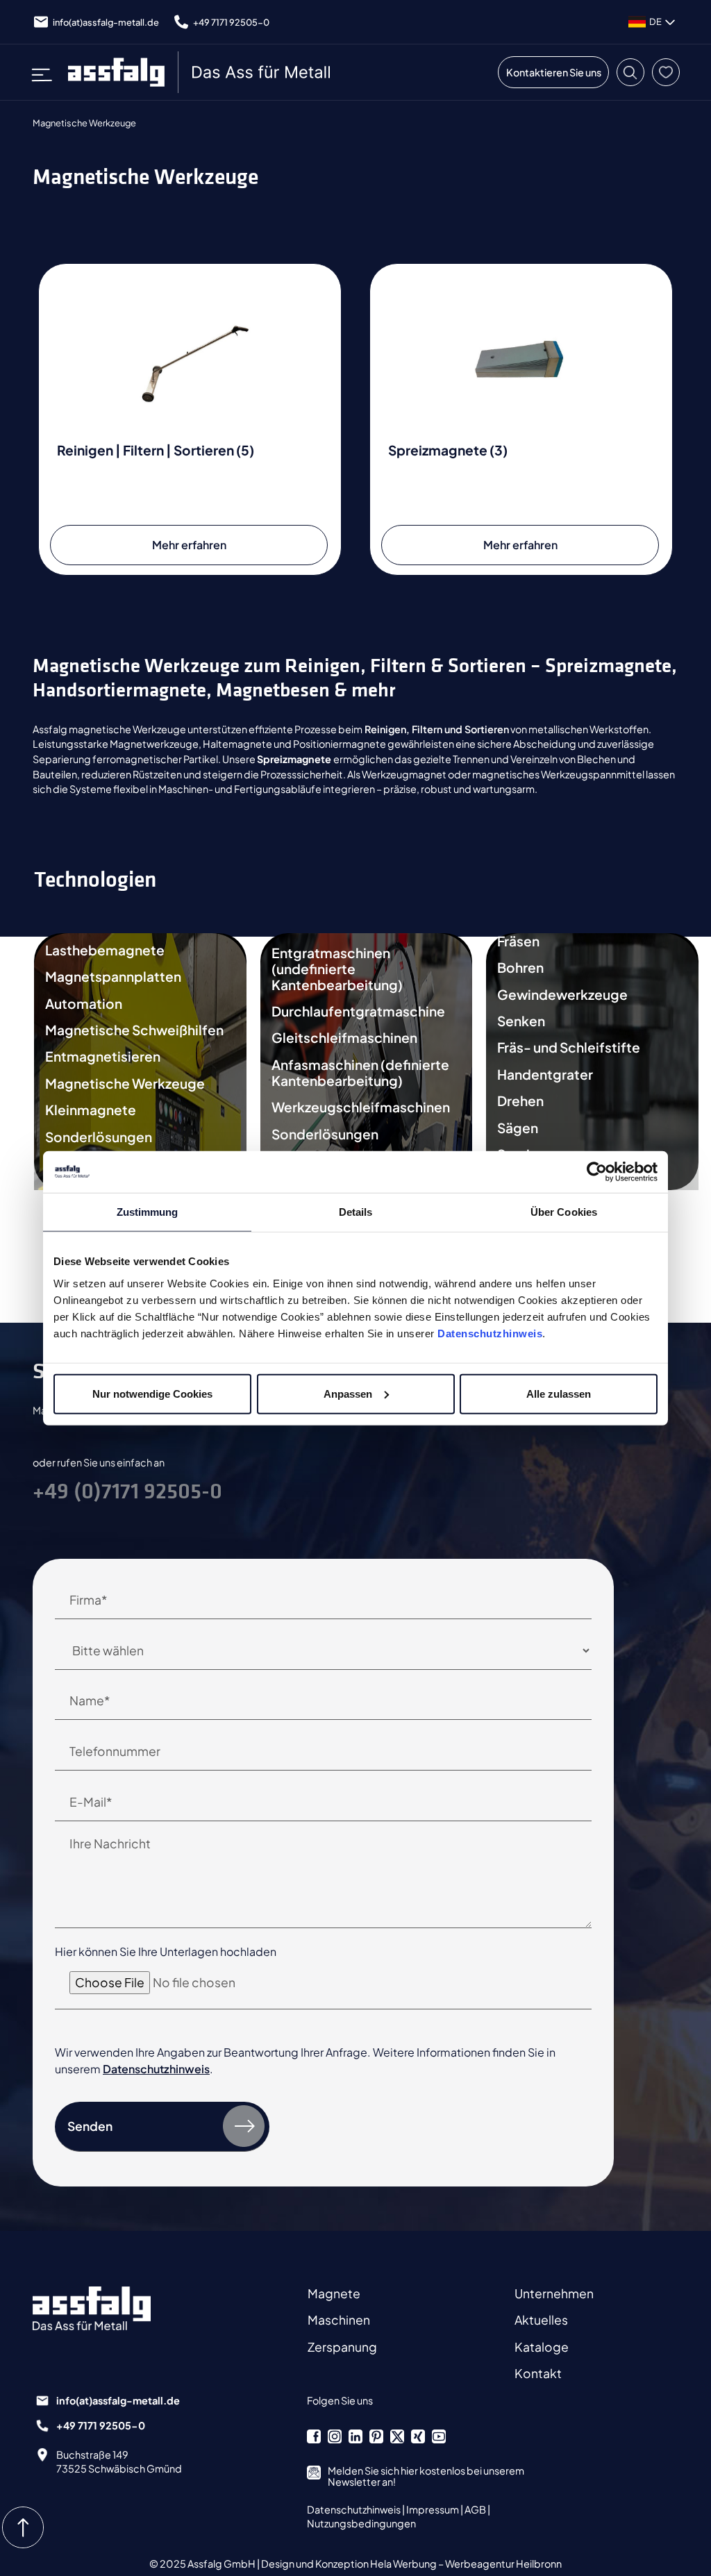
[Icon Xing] (418, 2436)
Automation (84, 1004)
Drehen (520, 1101)
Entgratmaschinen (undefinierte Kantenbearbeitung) (337, 969)
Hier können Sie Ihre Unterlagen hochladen (166, 1951)
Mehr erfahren (189, 545)
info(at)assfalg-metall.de (106, 22)
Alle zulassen (559, 1393)
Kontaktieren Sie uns (554, 72)
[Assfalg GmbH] (201, 72)
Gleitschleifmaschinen (344, 1038)
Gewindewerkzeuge (562, 995)
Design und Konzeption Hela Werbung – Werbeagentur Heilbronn (411, 2564)
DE (655, 22)
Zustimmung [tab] (148, 1212)
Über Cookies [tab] (564, 1212)
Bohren (520, 968)
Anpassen (348, 1393)
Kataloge (542, 2347)
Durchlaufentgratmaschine (358, 1011)
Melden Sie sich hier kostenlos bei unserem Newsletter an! (426, 2476)
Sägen (518, 1128)
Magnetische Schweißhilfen (134, 1030)
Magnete (334, 2293)
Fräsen (518, 941)
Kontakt (538, 2373)
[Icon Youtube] (439, 2436)
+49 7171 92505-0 (231, 22)
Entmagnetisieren (103, 1056)
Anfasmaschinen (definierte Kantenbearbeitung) (360, 1073)
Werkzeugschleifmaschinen (361, 1107)
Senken (521, 1021)
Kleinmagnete (91, 1110)
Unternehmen (554, 2293)
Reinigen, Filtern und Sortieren (437, 729)
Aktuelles (541, 2320)
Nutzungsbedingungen (361, 2523)
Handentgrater (545, 1074)
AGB (476, 2509)
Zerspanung (342, 2347)
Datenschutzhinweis (490, 1333)
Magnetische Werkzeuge (125, 1084)
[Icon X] (397, 2436)
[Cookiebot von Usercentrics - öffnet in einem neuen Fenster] (597, 1172)
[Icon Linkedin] (355, 2436)
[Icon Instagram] (335, 2436)
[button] (630, 72)
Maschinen (339, 2320)
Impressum (433, 2509)
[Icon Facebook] (314, 2436)
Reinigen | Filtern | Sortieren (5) (156, 450)
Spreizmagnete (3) (448, 450)
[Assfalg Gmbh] (106, 2308)
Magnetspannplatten (113, 977)
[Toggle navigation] (47, 72)
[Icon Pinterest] (376, 2436)
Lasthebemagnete (105, 950)
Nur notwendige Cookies (152, 1393)
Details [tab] (356, 1212)
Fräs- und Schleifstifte (569, 1047)
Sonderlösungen (99, 1137)
